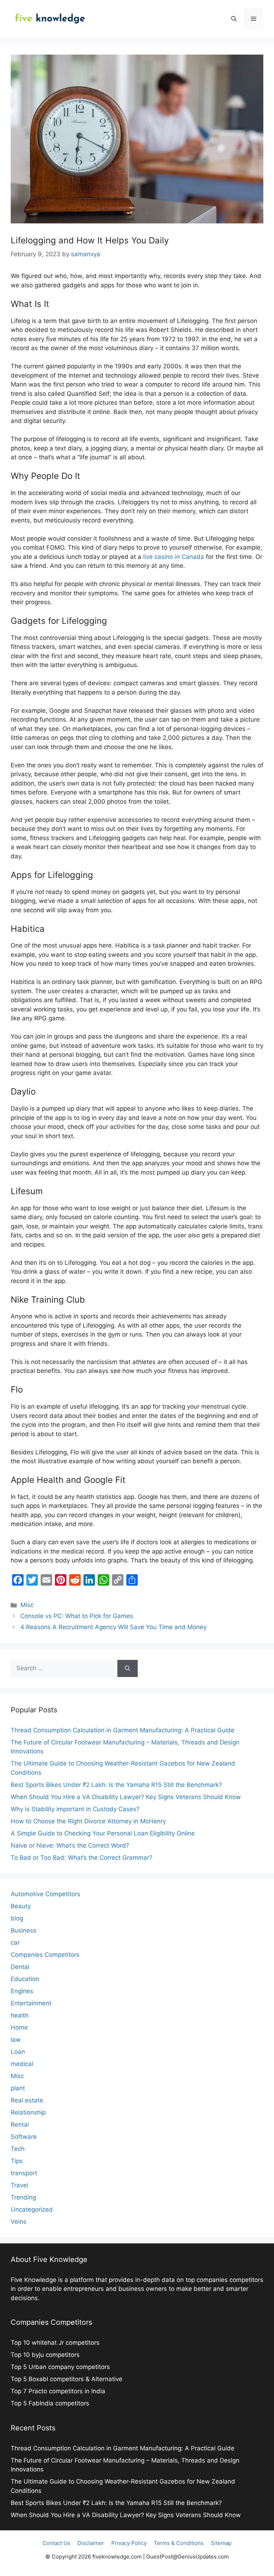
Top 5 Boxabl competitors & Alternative (67, 2379)
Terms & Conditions (179, 2543)
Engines (22, 1991)
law (16, 2040)
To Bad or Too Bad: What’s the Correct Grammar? (82, 1858)
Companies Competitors (45, 1955)
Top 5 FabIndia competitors (50, 2403)
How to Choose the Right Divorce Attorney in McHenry (88, 1821)
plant (18, 2088)
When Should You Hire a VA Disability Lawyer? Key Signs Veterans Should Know (126, 1797)
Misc (27, 1605)
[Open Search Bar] (234, 19)
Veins (19, 2222)
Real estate (27, 2100)
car (15, 1943)
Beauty (21, 1906)
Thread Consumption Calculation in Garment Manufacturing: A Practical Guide (123, 1730)
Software (24, 2137)
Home (19, 2027)
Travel (19, 2185)
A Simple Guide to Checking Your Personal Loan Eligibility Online (103, 1833)
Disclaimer (91, 2543)
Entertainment (31, 2003)
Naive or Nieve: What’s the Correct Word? (70, 1845)
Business (24, 1930)
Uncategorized (32, 2209)
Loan (18, 2052)
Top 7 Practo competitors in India (59, 2391)
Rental (20, 2125)
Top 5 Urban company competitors (61, 2367)
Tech (18, 2149)
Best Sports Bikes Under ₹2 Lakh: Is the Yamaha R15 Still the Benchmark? (116, 1785)
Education (25, 1979)
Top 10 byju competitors (46, 2355)
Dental (20, 1967)
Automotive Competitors (45, 1894)
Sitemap (221, 2543)
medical (22, 2064)
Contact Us (56, 2543)
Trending (23, 2197)
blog (17, 1918)
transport (24, 2173)
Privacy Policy (129, 2543)
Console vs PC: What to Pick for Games (77, 1616)
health (20, 2015)
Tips (17, 2161)
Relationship (28, 2112)
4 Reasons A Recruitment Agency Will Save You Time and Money (113, 1627)
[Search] (128, 1668)
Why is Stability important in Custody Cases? (75, 1809)
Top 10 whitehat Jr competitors (56, 2343)
